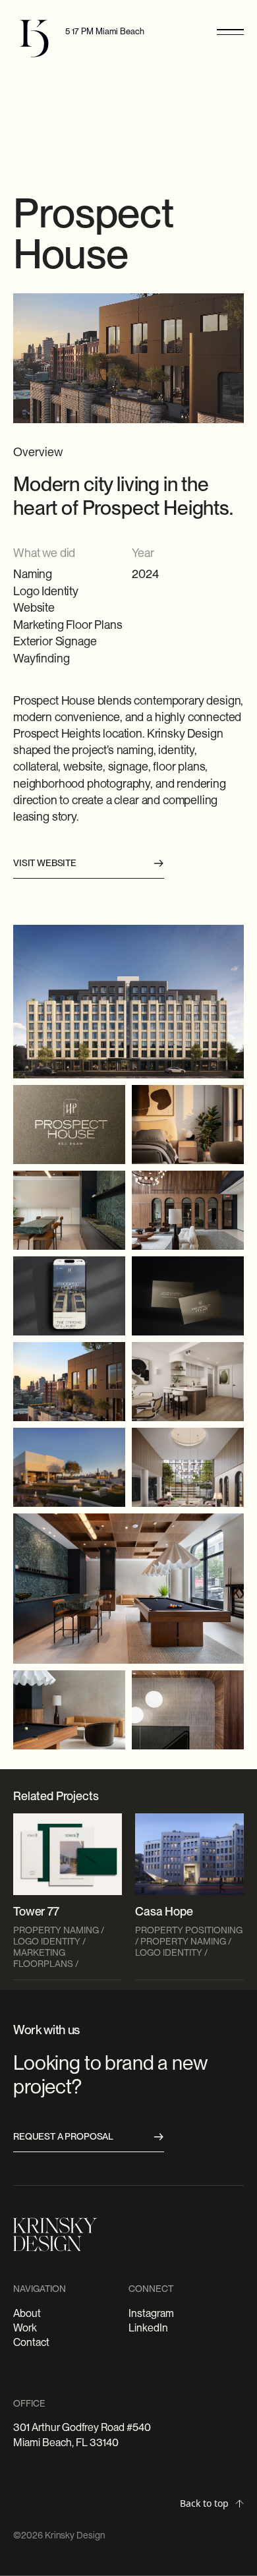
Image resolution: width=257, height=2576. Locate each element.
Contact (31, 2342)
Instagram (151, 2313)
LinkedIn (148, 2328)
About (27, 2313)
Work (25, 2328)
